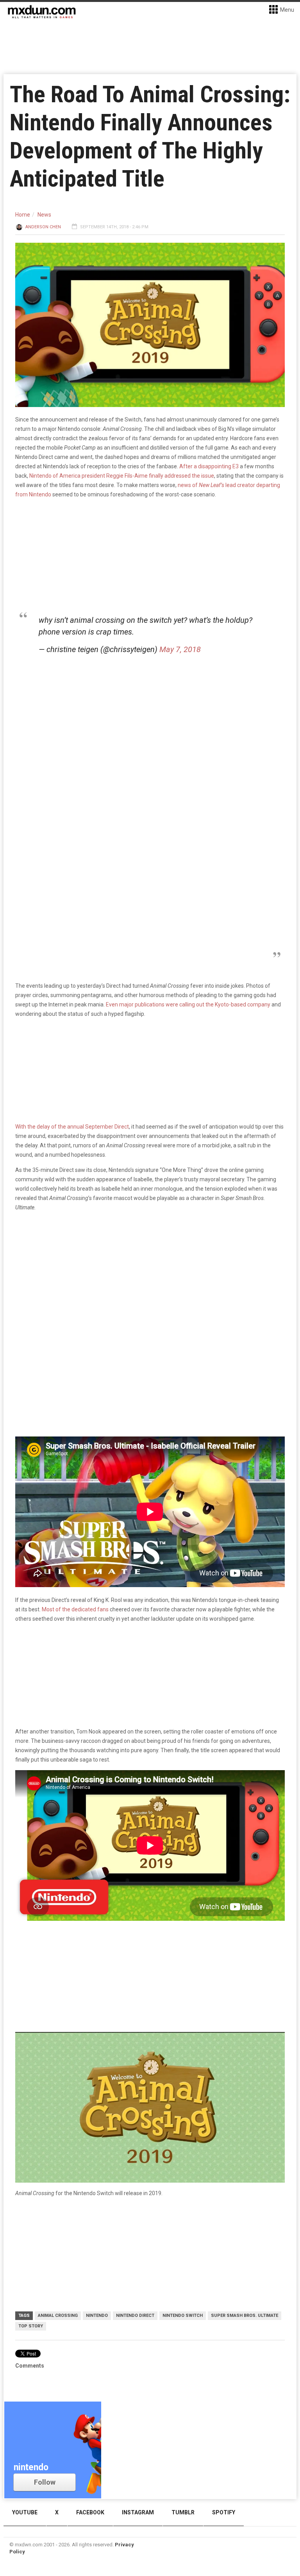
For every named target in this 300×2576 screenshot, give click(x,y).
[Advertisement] (150, 1278)
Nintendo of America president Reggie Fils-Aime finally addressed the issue (122, 476)
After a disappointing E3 (209, 466)
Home (23, 215)
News (44, 215)
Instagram (138, 2512)
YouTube (25, 2512)
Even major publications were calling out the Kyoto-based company (188, 1004)
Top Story (31, 2326)
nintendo (97, 2316)
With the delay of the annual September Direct (72, 1127)
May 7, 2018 (180, 649)
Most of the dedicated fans (75, 1609)
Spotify (224, 2512)
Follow (45, 2482)
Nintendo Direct (135, 2316)
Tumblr (183, 2512)
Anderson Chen (43, 227)
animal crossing (58, 2316)
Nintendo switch (183, 2316)
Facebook (90, 2512)
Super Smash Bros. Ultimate (245, 2316)
